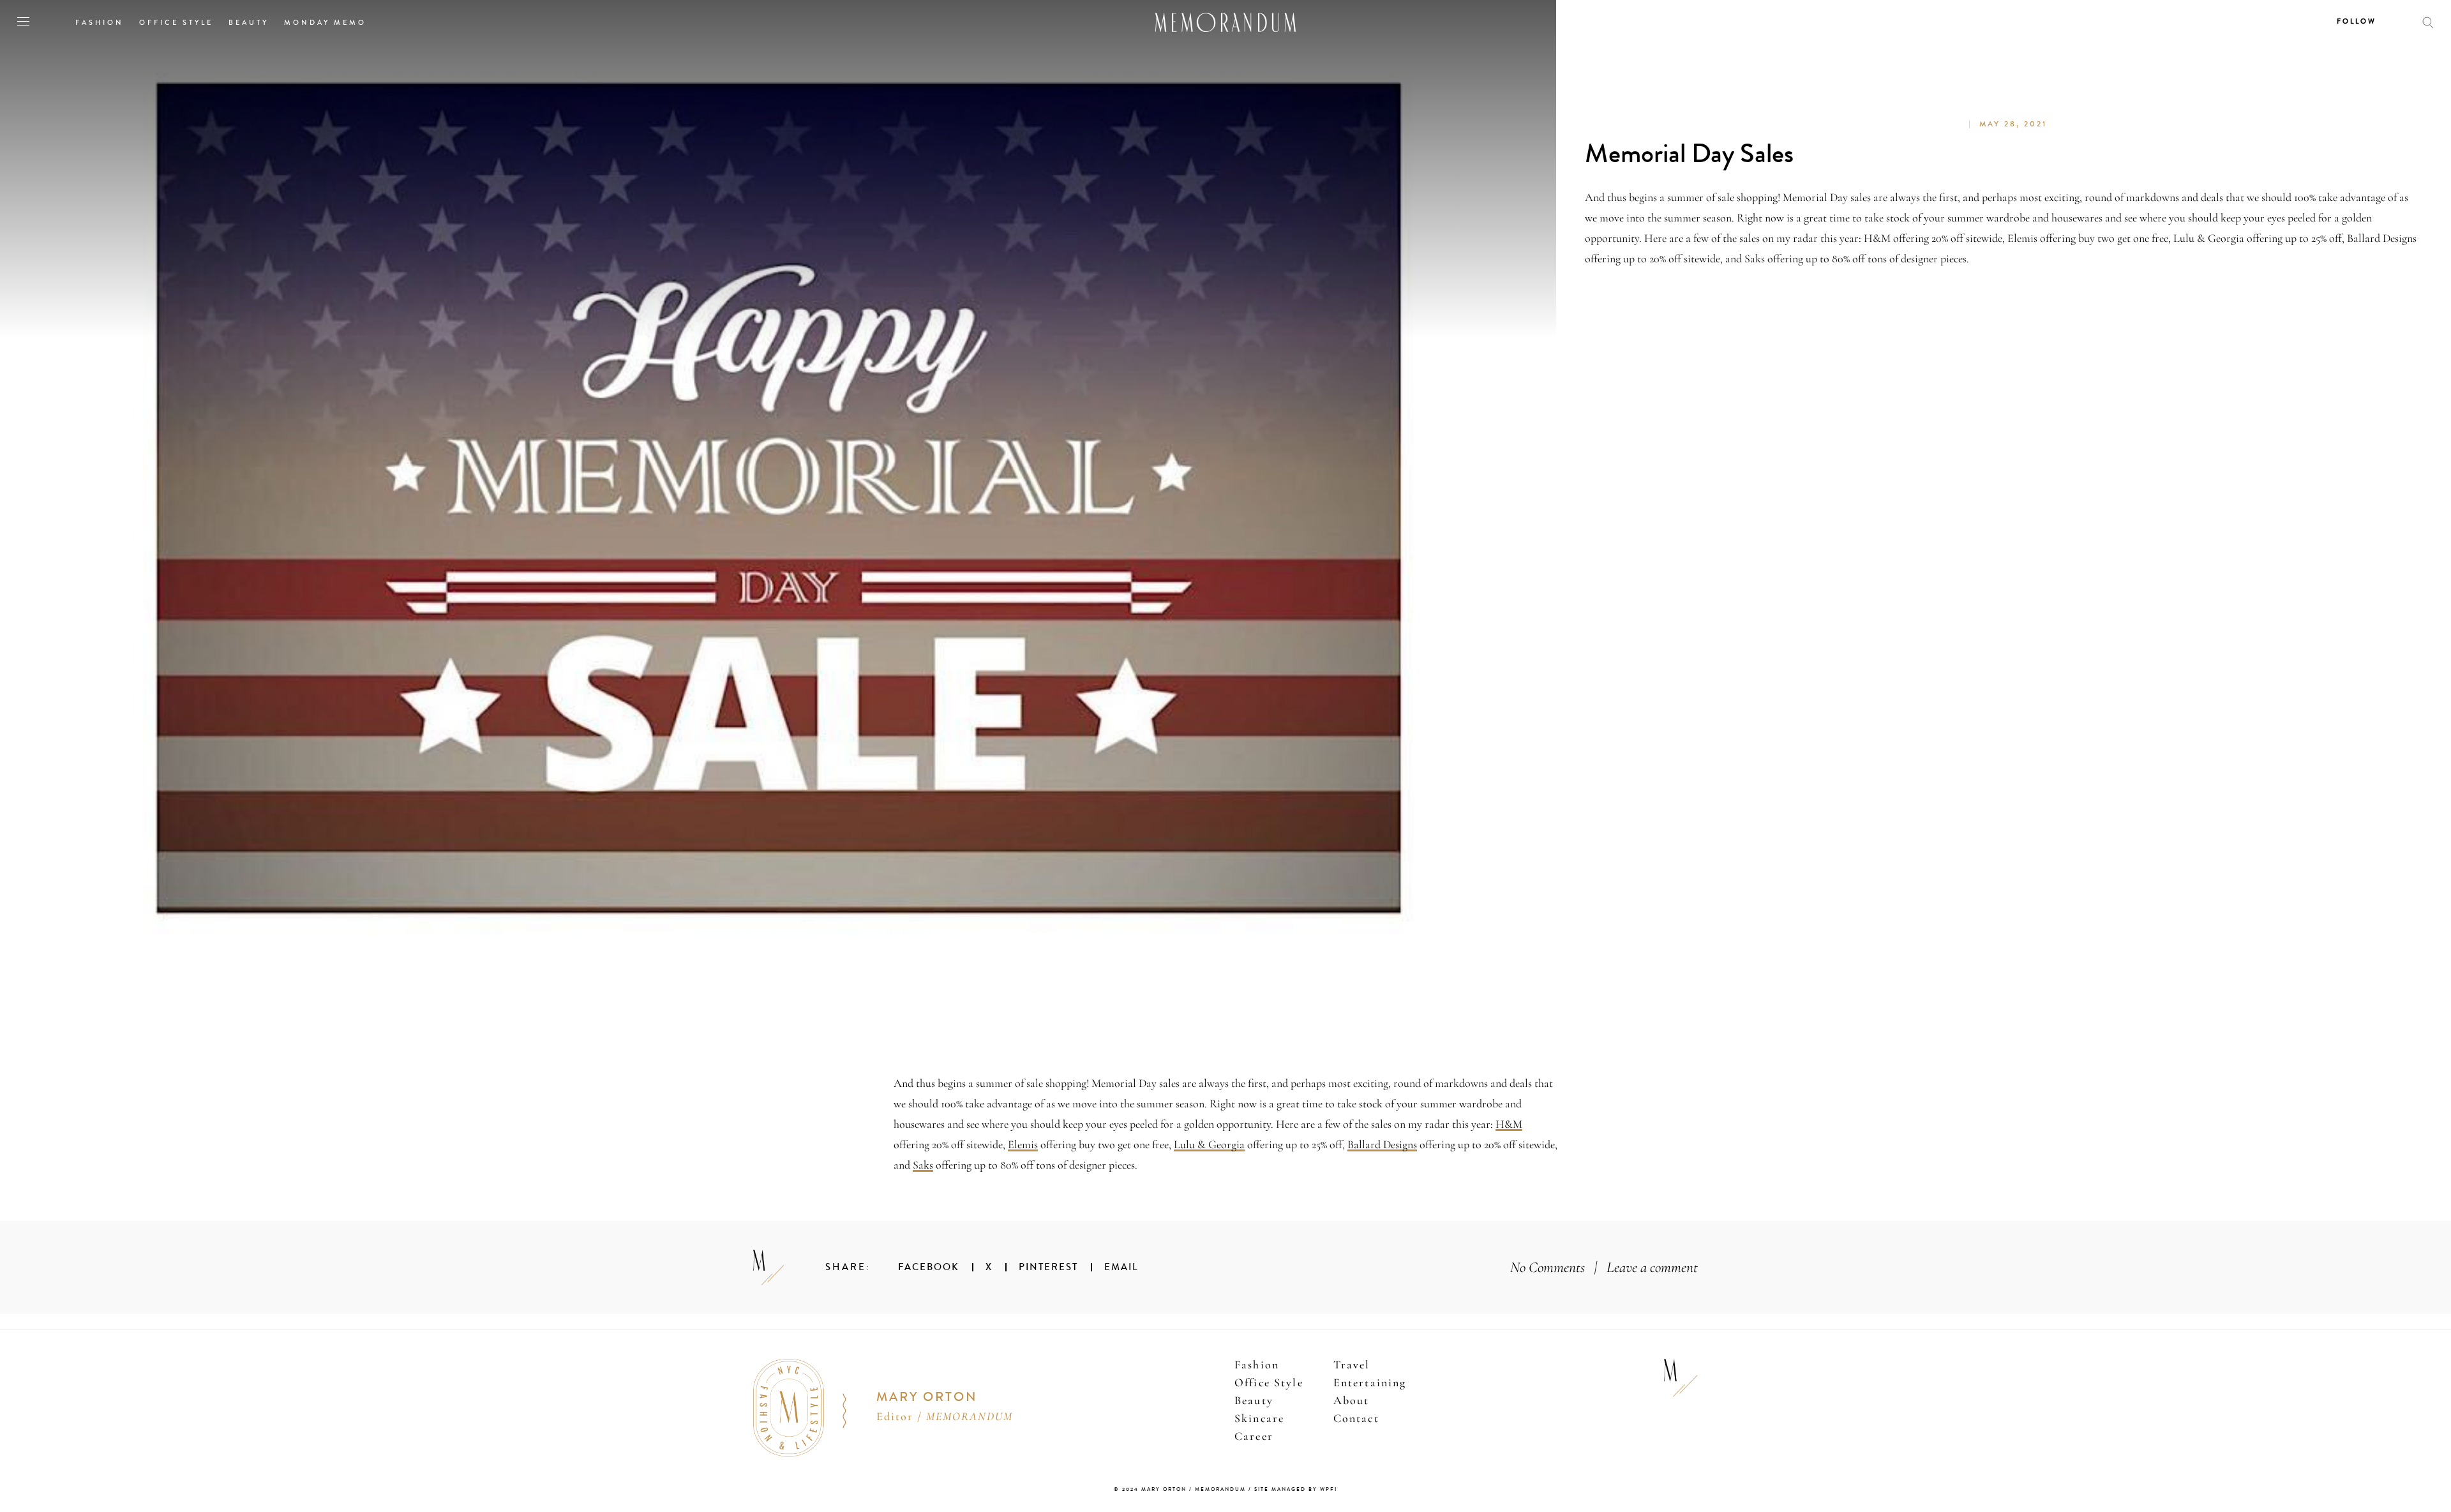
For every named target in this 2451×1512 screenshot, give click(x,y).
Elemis (1023, 1144)
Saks (923, 1165)
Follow (2357, 21)
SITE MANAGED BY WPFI (1296, 1489)
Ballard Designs (1382, 1144)
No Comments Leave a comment (1604, 1267)
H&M (1509, 1124)
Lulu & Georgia (1209, 1144)
